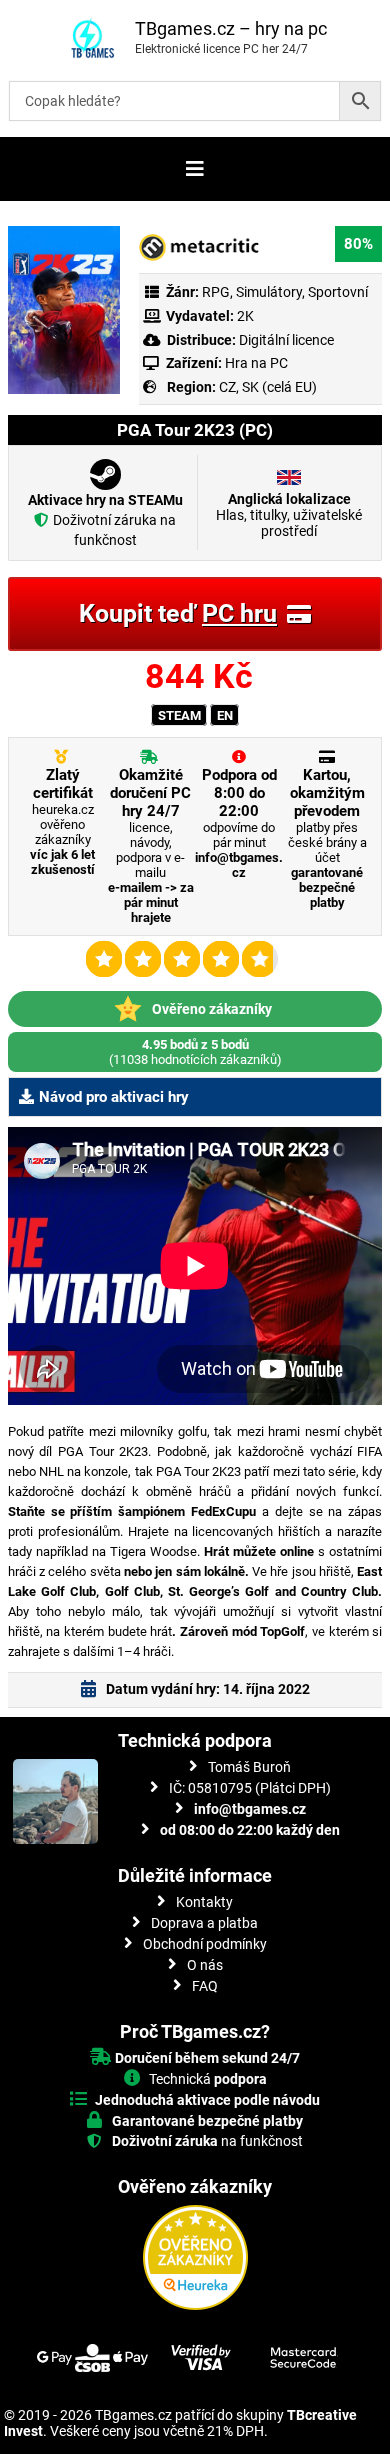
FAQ (205, 1986)
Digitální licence (285, 340)
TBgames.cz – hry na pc (231, 28)
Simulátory (269, 292)
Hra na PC (255, 363)
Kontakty (204, 1902)
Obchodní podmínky (205, 1944)
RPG (216, 292)
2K (245, 316)
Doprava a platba (204, 1923)
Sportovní (338, 292)
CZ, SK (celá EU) (268, 387)
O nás (205, 1965)
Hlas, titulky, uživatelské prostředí (289, 515)
